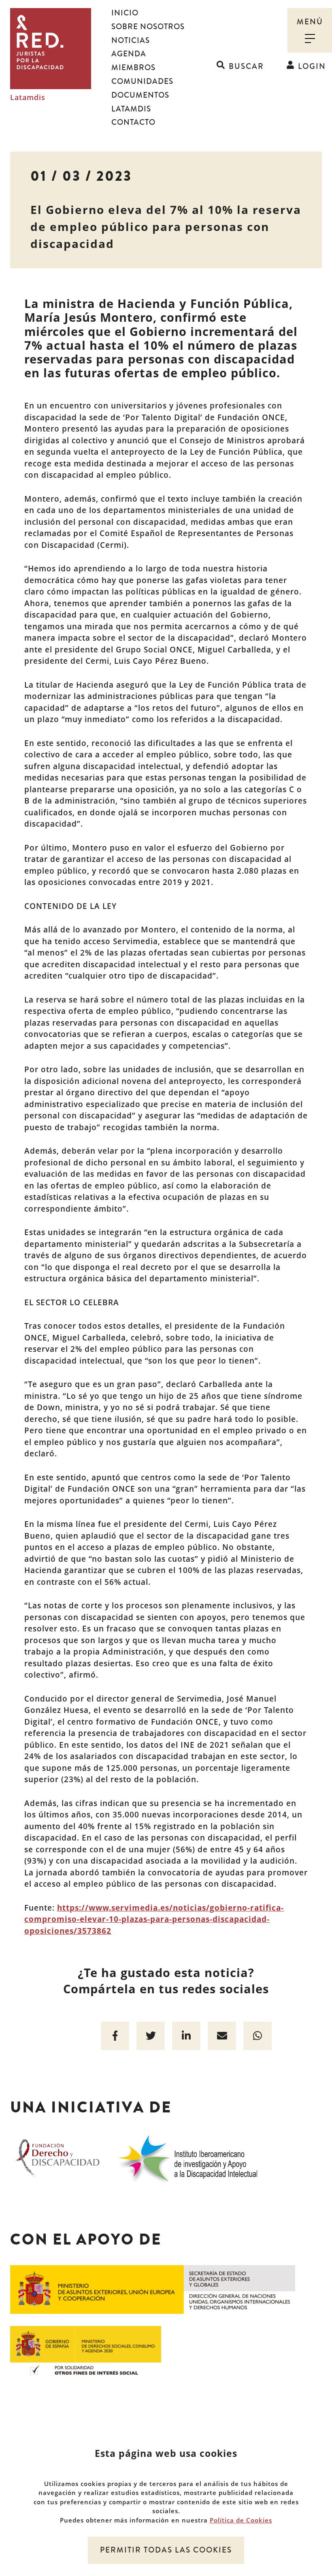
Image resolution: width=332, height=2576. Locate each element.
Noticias (131, 41)
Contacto (133, 122)
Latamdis (28, 98)
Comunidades (142, 81)
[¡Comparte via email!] (222, 2036)
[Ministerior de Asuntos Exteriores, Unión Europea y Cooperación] (153, 2289)
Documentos (140, 95)
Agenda (129, 54)
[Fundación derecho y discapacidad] (58, 2157)
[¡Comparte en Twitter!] (151, 2036)
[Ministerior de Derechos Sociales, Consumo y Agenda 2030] (86, 2349)
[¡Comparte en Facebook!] (115, 2036)
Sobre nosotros (148, 27)
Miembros (133, 68)
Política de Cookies (241, 2520)
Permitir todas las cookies (166, 2550)
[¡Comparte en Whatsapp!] (258, 2036)
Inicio (125, 13)
